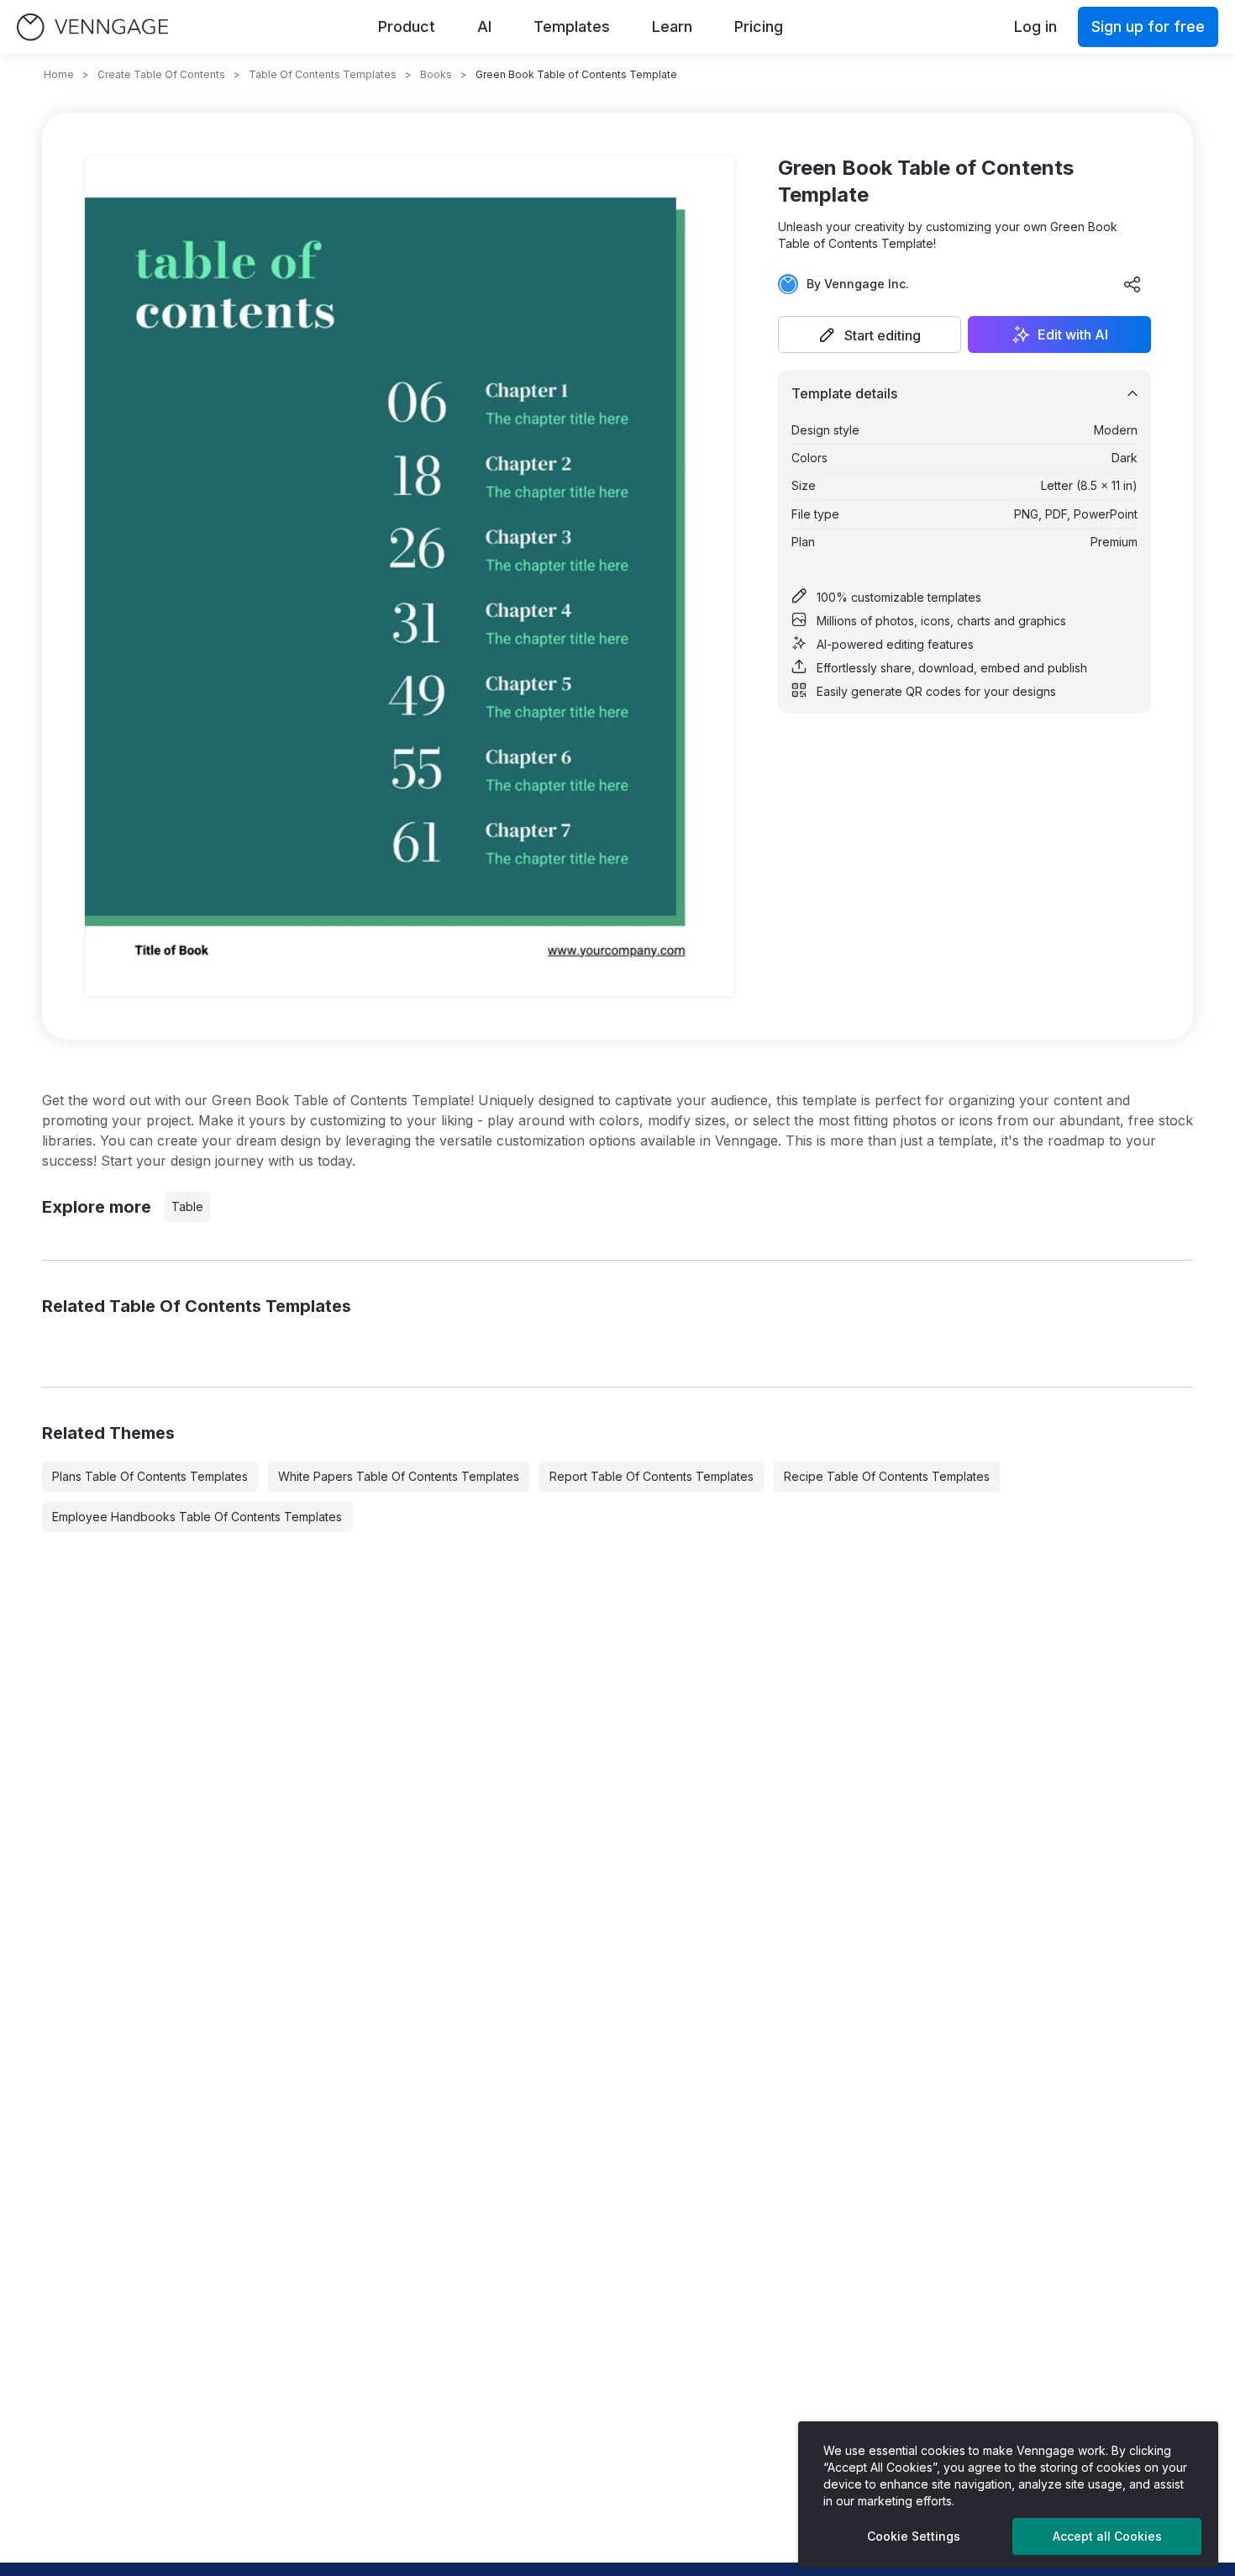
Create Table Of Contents (161, 74)
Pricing (759, 26)
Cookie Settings (914, 2536)
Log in (1035, 26)
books (436, 74)
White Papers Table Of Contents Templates (399, 1476)
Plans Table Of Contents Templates (150, 1476)
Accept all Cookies (1107, 2536)
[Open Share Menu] (1133, 284)
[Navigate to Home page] (92, 27)
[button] (870, 335)
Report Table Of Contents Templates (652, 1476)
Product (407, 26)
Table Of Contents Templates (323, 74)
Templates (572, 26)
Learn (672, 26)
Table (187, 1206)
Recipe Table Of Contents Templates (887, 1476)
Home (59, 74)
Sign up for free (1148, 26)
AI (484, 26)
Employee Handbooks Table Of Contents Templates (197, 1517)
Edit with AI (1073, 335)
